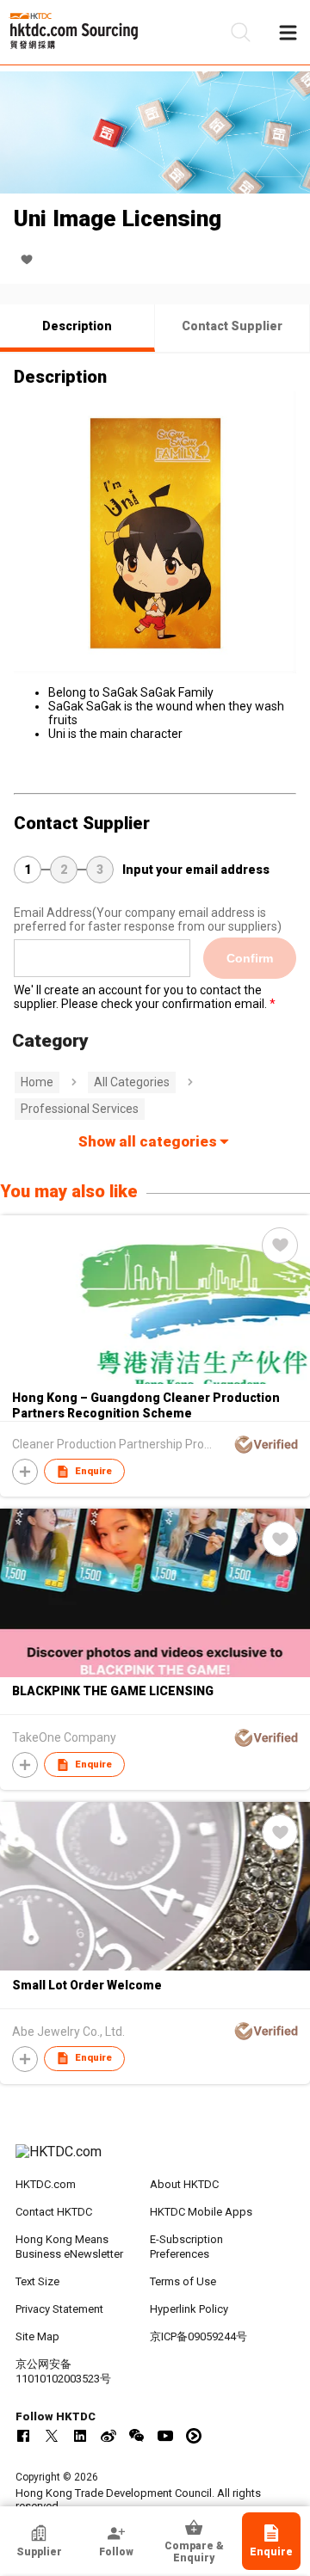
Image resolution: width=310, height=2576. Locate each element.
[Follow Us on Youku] (194, 2436)
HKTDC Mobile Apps (201, 2212)
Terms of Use (183, 2281)
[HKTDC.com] (155, 2161)
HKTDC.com (46, 2184)
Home (37, 1082)
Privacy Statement (59, 2309)
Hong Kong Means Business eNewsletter (69, 2247)
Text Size (37, 2281)
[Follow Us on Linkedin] (80, 2436)
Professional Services (80, 1109)
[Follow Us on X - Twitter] (52, 2436)
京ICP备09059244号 (198, 2336)
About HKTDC (184, 2184)
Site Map (37, 2336)
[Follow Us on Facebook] (23, 2436)
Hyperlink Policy (189, 2309)
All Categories (132, 1082)
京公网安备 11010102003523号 (63, 2371)
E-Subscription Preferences (186, 2247)
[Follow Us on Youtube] (165, 2436)
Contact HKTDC (54, 2212)
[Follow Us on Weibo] (108, 2436)
